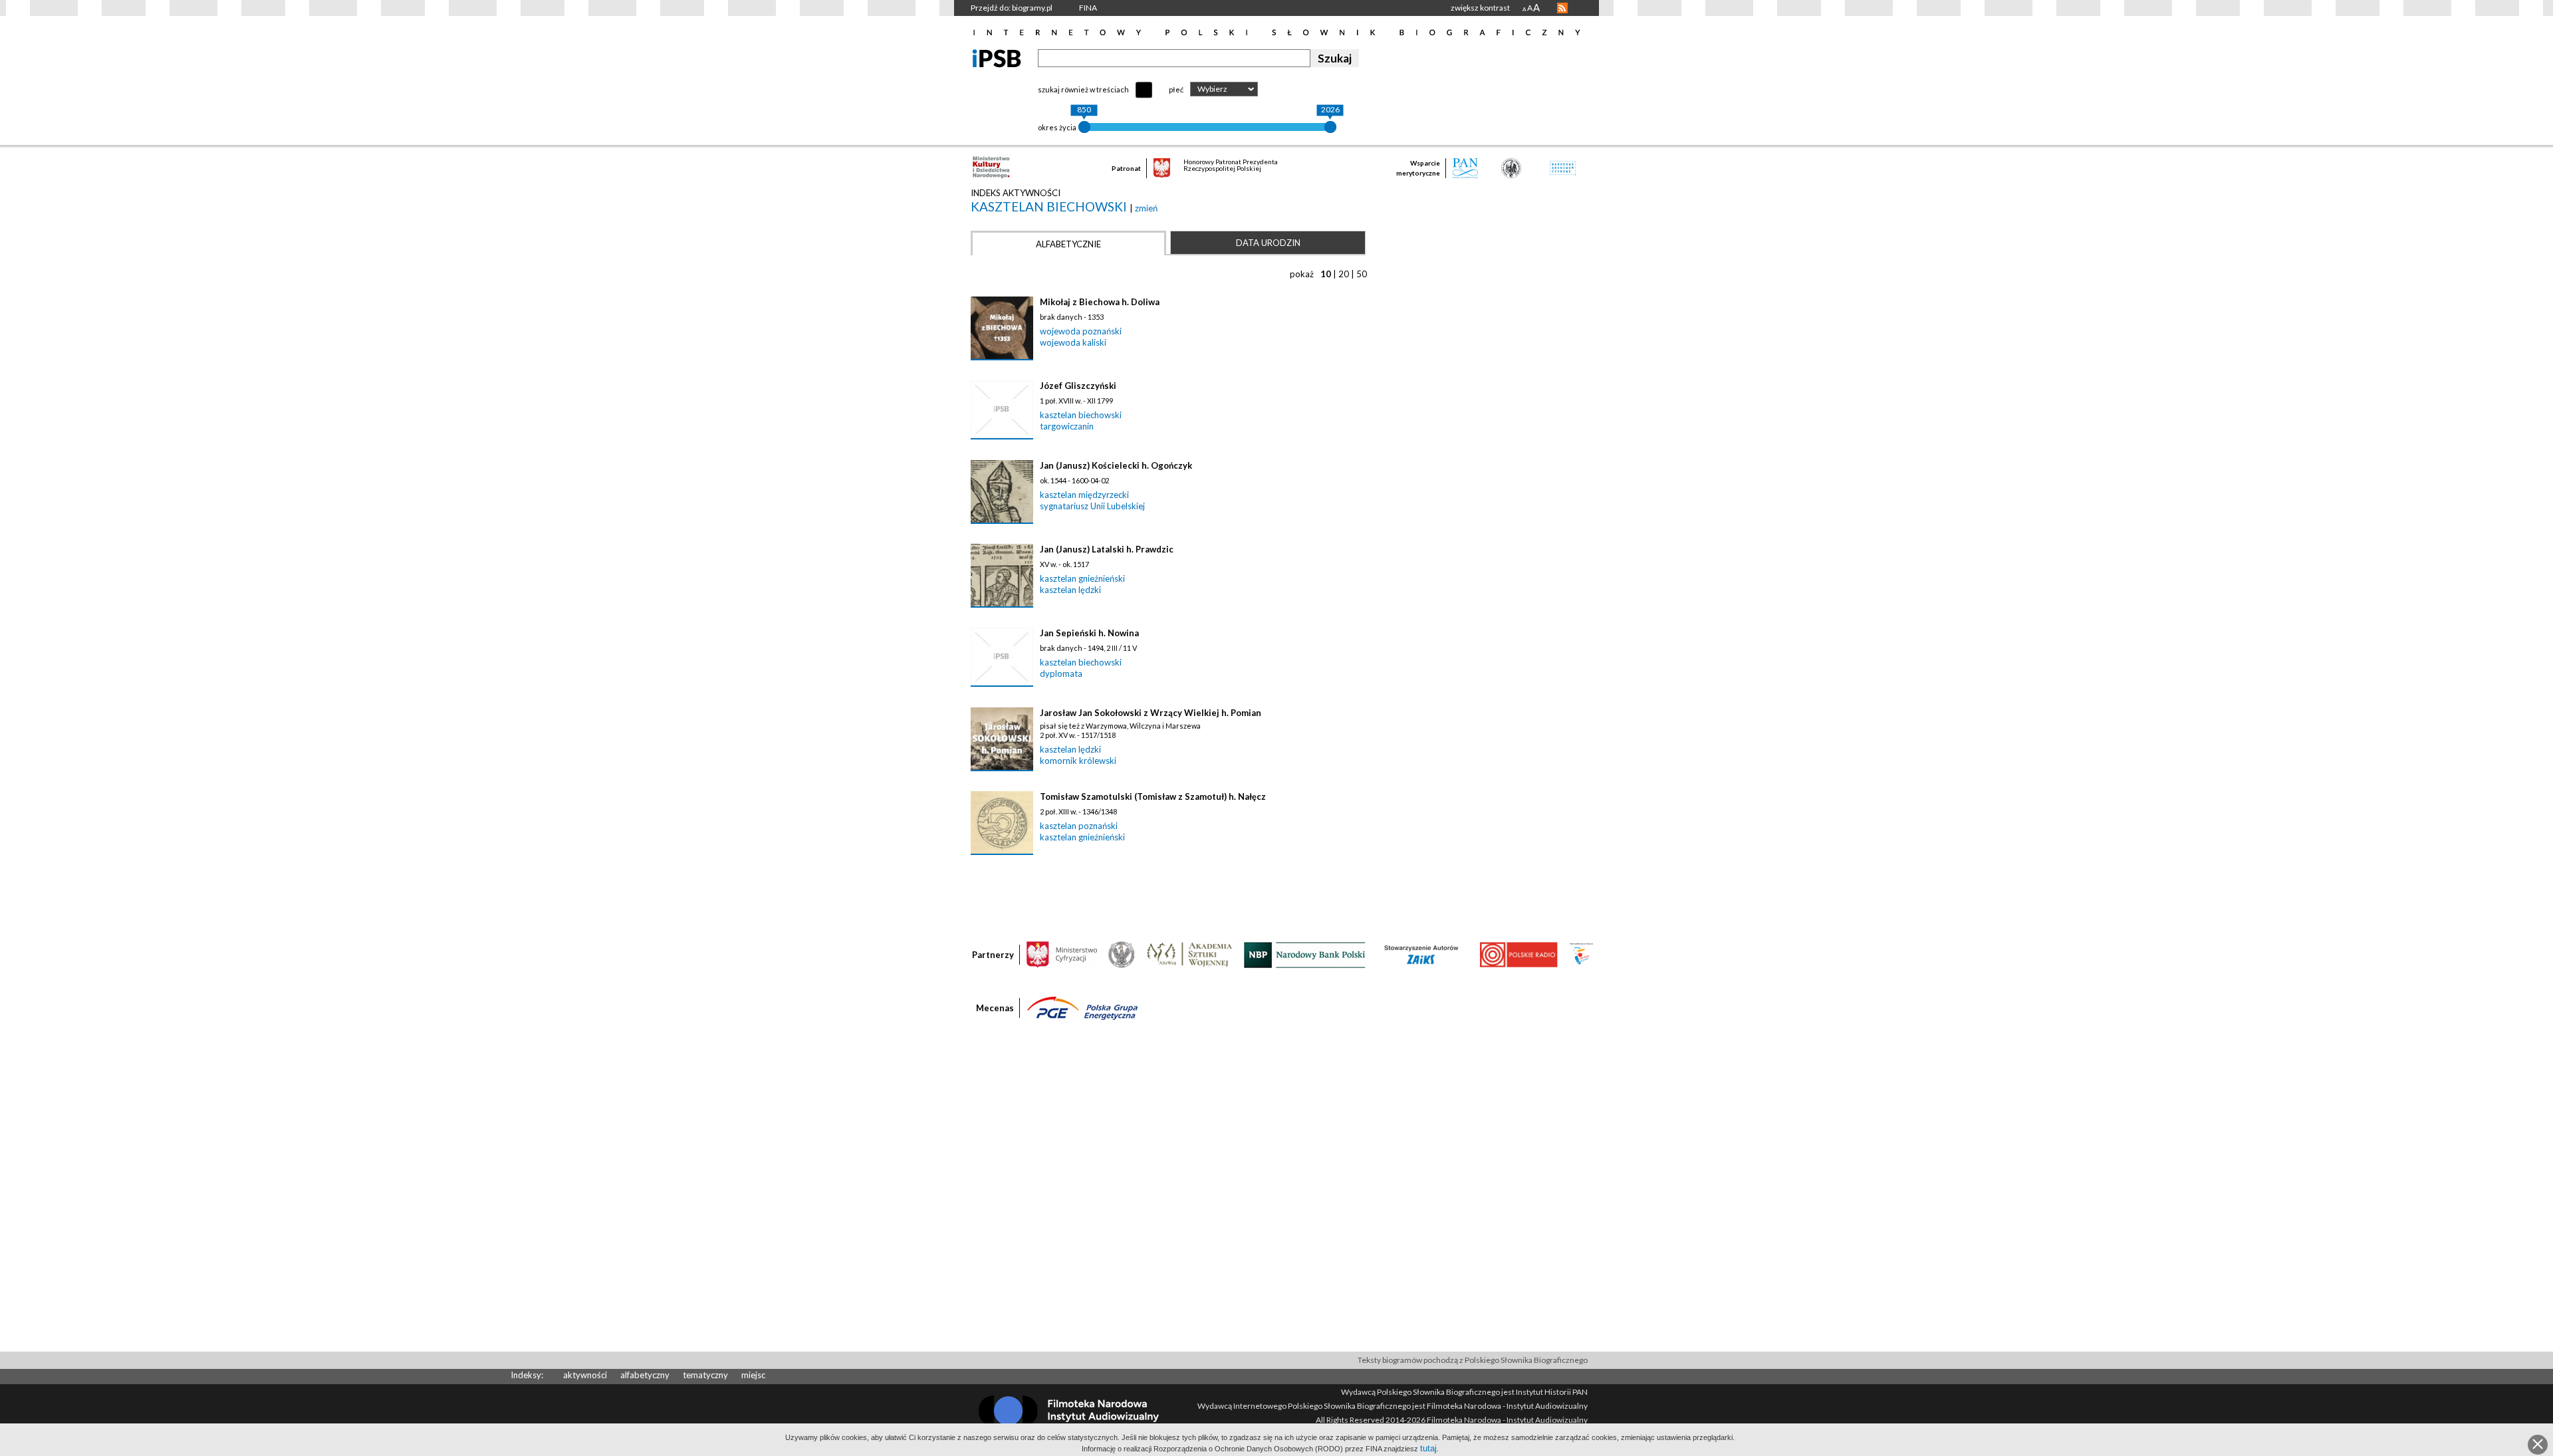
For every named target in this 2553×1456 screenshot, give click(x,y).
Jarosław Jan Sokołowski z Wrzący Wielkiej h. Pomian (1151, 713)
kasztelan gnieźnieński (1082, 578)
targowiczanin (1067, 426)
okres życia (1057, 127)
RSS (1562, 8)
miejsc (753, 1375)
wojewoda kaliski (1073, 342)
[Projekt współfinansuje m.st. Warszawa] (1581, 954)
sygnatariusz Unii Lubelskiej (1092, 506)
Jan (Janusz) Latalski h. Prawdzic (1107, 549)
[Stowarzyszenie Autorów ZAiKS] (1422, 954)
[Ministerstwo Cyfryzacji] (1062, 954)
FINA (1088, 8)
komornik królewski (1078, 761)
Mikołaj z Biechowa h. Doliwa (1100, 302)
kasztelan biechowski (1050, 206)
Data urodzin (1268, 243)
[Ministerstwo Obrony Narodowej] (1122, 954)
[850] (1084, 127)
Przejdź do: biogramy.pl (1012, 8)
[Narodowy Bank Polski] (1305, 954)
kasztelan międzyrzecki (1084, 495)
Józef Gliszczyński (1078, 386)
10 (1326, 274)
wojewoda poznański (1081, 331)
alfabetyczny (645, 1375)
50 (1362, 274)
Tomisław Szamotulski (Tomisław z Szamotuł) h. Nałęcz (1153, 796)
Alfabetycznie (1068, 244)
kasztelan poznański (1079, 826)
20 (1344, 274)
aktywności (585, 1375)
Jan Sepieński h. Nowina (1089, 633)
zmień (1146, 208)
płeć (1176, 89)
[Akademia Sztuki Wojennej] (1189, 954)
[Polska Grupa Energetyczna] (1082, 1007)
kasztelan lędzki (1070, 590)
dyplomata (1061, 673)
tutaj (1428, 1448)
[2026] (1330, 127)
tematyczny (705, 1375)
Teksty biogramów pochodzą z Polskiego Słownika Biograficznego (1473, 1360)
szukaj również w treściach (1083, 89)
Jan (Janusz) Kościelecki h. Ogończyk (1116, 465)
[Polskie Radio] (1518, 954)
